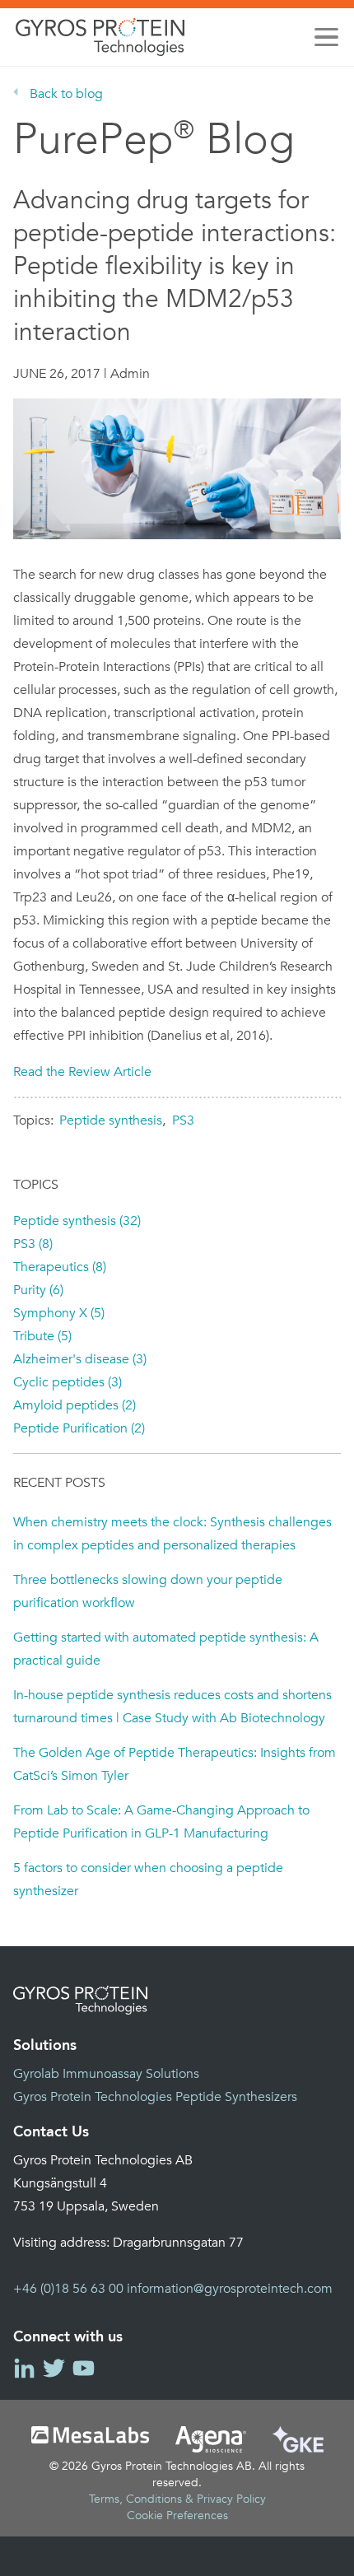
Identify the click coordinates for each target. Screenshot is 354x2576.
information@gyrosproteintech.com (230, 2289)
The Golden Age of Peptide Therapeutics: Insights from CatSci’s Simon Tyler (175, 1764)
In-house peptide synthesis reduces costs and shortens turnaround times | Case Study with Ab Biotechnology (172, 1707)
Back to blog (66, 94)
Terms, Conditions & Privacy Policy (177, 2499)
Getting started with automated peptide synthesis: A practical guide (166, 1649)
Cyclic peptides (68, 1382)
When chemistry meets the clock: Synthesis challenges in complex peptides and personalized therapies (172, 1534)
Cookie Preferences (177, 2515)
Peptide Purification (79, 1428)
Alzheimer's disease (80, 1359)
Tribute (42, 1336)
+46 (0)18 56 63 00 (68, 2289)
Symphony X (59, 1313)
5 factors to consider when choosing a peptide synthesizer (148, 1880)
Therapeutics (60, 1267)
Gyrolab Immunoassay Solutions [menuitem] (106, 2074)
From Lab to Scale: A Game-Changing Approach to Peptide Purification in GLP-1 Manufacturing (161, 1822)
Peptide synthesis (111, 1120)
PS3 (183, 1120)
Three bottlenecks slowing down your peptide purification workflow (148, 1591)
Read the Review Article (82, 1072)
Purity (38, 1290)
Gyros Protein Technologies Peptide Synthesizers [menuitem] (155, 2097)
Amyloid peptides (75, 1405)
